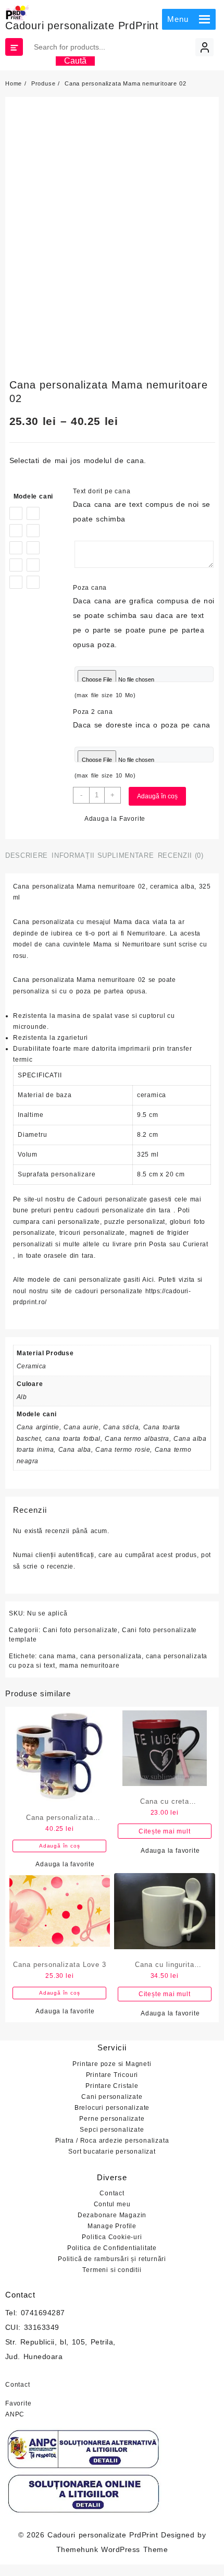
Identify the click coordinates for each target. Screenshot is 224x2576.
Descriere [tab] (27, 855)
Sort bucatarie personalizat (112, 2152)
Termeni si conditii (112, 2270)
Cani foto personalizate (80, 1630)
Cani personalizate (112, 2097)
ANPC (15, 2414)
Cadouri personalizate (112, 1199)
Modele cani (34, 496)
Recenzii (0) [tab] (181, 855)
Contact (112, 2193)
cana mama (58, 1656)
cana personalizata (111, 1656)
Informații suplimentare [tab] (103, 855)
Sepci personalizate (112, 2130)
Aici (148, 1280)
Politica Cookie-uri (112, 2237)
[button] (178, 19)
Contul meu (112, 2204)
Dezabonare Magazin (112, 2215)
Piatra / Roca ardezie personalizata (112, 2141)
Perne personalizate (112, 2119)
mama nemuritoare (90, 1666)
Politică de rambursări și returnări (112, 2259)
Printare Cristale (112, 2086)
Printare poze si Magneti (112, 2064)
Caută (75, 61)
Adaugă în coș (157, 796)
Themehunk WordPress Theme (112, 2549)
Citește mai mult (165, 1831)
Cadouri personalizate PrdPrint (82, 26)
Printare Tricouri (112, 2075)
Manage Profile (112, 2226)
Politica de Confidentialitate (112, 2248)
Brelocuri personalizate (112, 2108)
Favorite (18, 2403)
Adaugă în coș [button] (59, 1846)
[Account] (204, 47)
